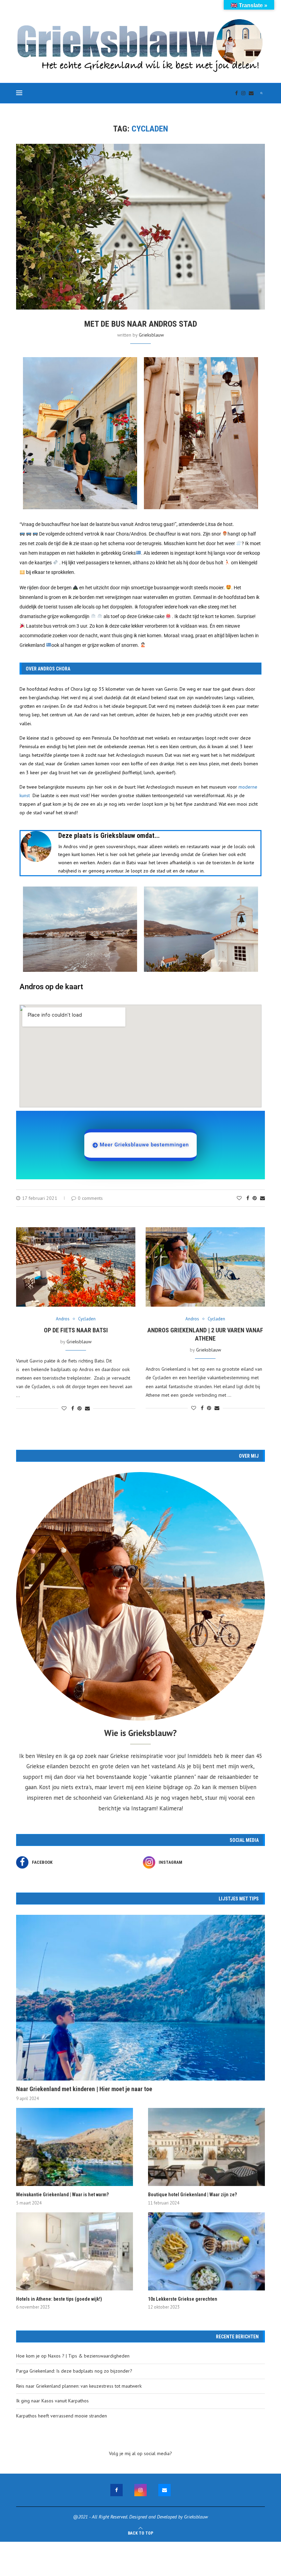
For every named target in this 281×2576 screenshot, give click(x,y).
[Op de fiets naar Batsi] (76, 1267)
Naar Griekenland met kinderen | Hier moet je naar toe (84, 2089)
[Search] (261, 93)
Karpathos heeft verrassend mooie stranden (62, 2416)
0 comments (90, 1198)
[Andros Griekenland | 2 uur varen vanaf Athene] (205, 1267)
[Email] (251, 93)
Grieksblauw (151, 335)
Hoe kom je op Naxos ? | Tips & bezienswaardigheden (73, 2356)
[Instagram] (243, 93)
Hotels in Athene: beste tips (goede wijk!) (59, 2299)
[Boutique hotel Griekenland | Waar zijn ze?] (206, 2147)
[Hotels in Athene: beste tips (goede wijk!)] (75, 2251)
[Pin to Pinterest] (255, 1198)
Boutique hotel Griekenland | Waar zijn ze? (192, 2195)
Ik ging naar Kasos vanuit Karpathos (52, 2401)
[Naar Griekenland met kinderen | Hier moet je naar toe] (140, 1998)
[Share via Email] (262, 1198)
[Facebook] (236, 93)
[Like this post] (239, 1198)
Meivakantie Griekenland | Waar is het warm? (62, 2195)
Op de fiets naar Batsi (76, 1330)
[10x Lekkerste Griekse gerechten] (206, 2251)
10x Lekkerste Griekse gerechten (183, 2299)
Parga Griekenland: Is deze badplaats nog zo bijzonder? (74, 2371)
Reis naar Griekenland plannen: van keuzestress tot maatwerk (79, 2386)
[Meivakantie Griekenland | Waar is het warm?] (75, 2147)
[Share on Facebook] (248, 1198)
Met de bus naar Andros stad (141, 324)
